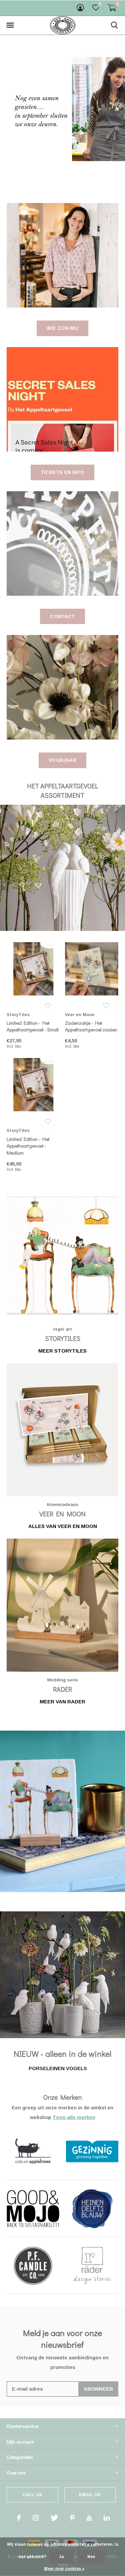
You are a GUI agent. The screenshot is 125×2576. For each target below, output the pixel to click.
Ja (61, 2557)
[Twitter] (54, 2518)
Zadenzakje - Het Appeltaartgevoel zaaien (91, 1026)
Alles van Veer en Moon (63, 1526)
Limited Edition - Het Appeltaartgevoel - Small (33, 1026)
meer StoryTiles (62, 1351)
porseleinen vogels (58, 2068)
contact (62, 616)
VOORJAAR (62, 760)
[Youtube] (89, 2518)
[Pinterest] (72, 2518)
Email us (90, 2495)
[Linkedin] (107, 2518)
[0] (112, 8)
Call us (32, 2495)
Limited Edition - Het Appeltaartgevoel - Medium (28, 1146)
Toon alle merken (74, 2117)
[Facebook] (19, 2518)
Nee (91, 2557)
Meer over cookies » (64, 2569)
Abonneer (98, 2389)
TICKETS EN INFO (62, 472)
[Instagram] (36, 2518)
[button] (10, 25)
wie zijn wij (62, 328)
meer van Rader (62, 1702)
